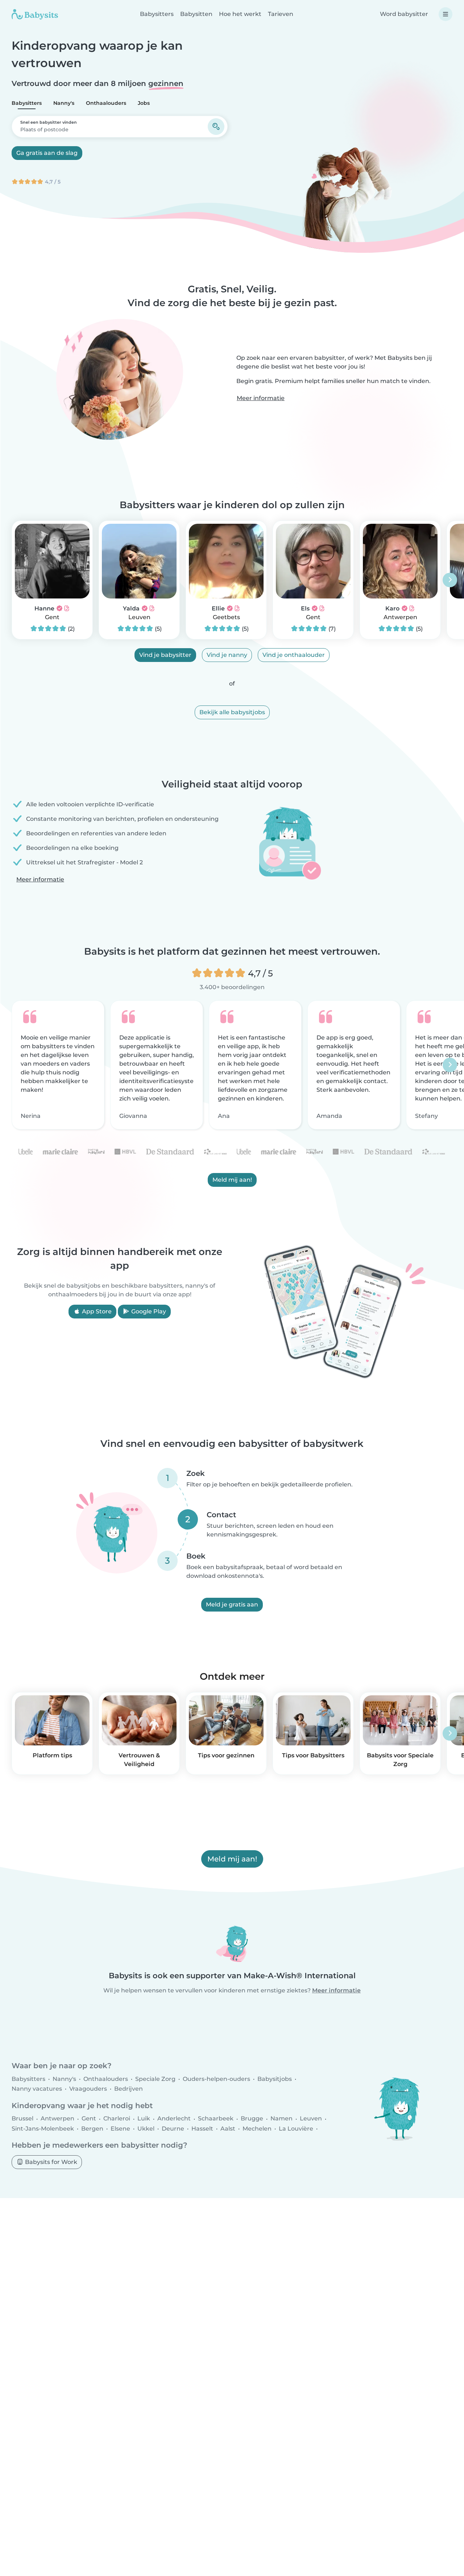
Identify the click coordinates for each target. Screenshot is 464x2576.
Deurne (173, 2129)
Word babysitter (404, 14)
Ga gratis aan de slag (47, 153)
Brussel (22, 2119)
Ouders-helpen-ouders (216, 2079)
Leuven (139, 617)
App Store (96, 1311)
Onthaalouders (106, 103)
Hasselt (202, 2129)
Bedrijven (129, 2089)
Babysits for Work (50, 2162)
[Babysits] (35, 14)
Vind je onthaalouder (294, 655)
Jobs (144, 103)
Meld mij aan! (232, 1180)
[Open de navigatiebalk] (446, 14)
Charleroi (117, 2119)
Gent (52, 617)
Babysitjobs (275, 2079)
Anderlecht (174, 2119)
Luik (144, 2119)
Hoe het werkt (240, 14)
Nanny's (64, 103)
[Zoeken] (216, 127)
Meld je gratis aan (232, 1604)
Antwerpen (400, 617)
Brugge (252, 2119)
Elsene (120, 2129)
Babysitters (157, 14)
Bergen (92, 2129)
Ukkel (146, 2129)
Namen (281, 2119)
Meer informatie (261, 398)
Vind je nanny (227, 655)
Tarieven (281, 14)
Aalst (228, 2129)
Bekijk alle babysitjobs (232, 712)
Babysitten (196, 14)
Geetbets (226, 617)
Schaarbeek (216, 2119)
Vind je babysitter (165, 655)
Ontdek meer (232, 1676)
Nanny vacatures (37, 2089)
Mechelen (257, 2129)
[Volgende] (450, 580)
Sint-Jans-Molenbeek (43, 2129)
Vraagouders (88, 2089)
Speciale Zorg (155, 2079)
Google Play (148, 1311)
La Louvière (296, 2129)
